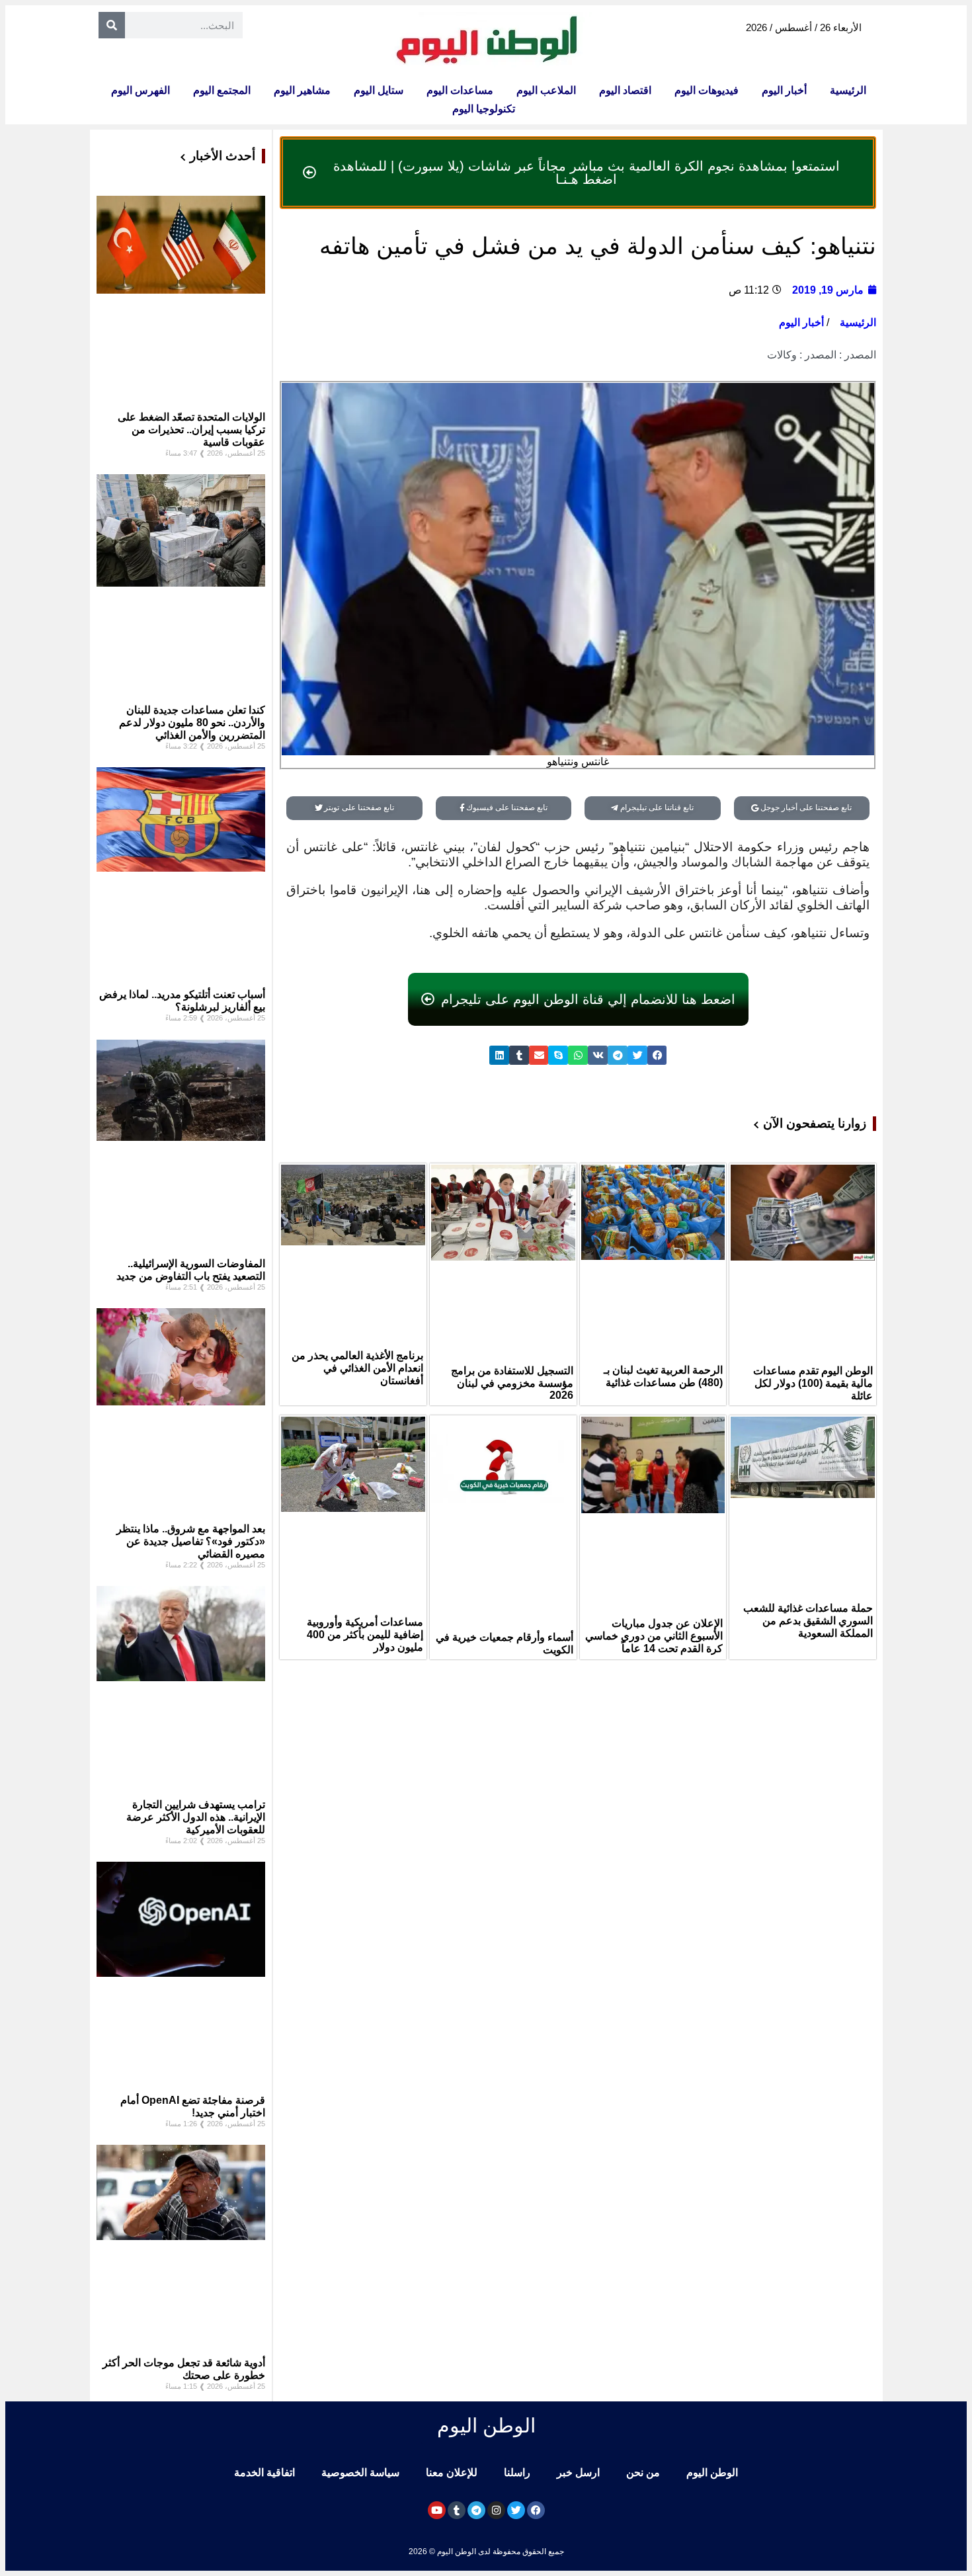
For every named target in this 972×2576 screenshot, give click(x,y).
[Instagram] (496, 2510)
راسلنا (517, 2472)
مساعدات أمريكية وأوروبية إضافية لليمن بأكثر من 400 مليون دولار (365, 1635)
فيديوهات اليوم (707, 90)
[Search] (112, 25)
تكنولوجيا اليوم (484, 109)
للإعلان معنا (452, 2472)
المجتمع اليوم (222, 90)
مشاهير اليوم (302, 90)
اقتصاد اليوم (625, 90)
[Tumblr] (457, 2510)
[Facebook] (536, 2510)
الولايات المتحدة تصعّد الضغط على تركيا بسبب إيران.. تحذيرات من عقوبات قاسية (191, 430)
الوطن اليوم (712, 2472)
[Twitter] (516, 2510)
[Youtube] (437, 2510)
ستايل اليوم (379, 90)
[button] (657, 1055)
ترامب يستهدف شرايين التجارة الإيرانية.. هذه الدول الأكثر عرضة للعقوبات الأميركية (196, 1817)
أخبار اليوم (784, 90)
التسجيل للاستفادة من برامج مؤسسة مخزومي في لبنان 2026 (512, 1383)
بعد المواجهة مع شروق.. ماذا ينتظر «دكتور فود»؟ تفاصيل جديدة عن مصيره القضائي (191, 1541)
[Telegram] (476, 2510)
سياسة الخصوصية (360, 2472)
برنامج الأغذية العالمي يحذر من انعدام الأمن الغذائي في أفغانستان (357, 1368)
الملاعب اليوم (546, 90)
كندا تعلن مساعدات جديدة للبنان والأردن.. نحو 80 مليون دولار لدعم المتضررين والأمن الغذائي (192, 723)
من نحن (643, 2472)
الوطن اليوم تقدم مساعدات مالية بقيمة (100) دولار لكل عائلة (813, 1383)
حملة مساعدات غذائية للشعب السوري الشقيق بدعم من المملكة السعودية (808, 1621)
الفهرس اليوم (141, 90)
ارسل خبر (578, 2472)
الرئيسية (848, 90)
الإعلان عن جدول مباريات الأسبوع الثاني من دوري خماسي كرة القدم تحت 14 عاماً (654, 1636)
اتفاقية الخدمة (264, 2472)
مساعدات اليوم (460, 90)
